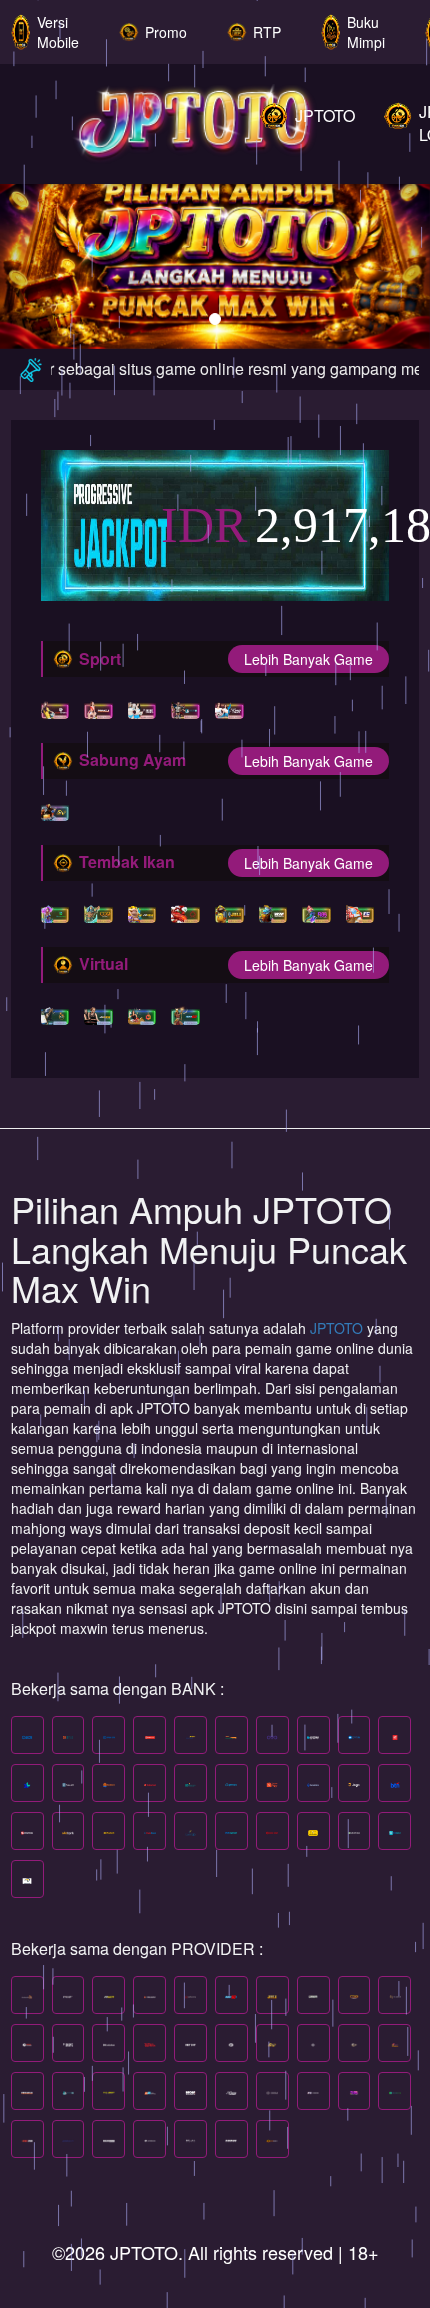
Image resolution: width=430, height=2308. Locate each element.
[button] (32, 249)
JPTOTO (338, 1328)
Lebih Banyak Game (308, 659)
